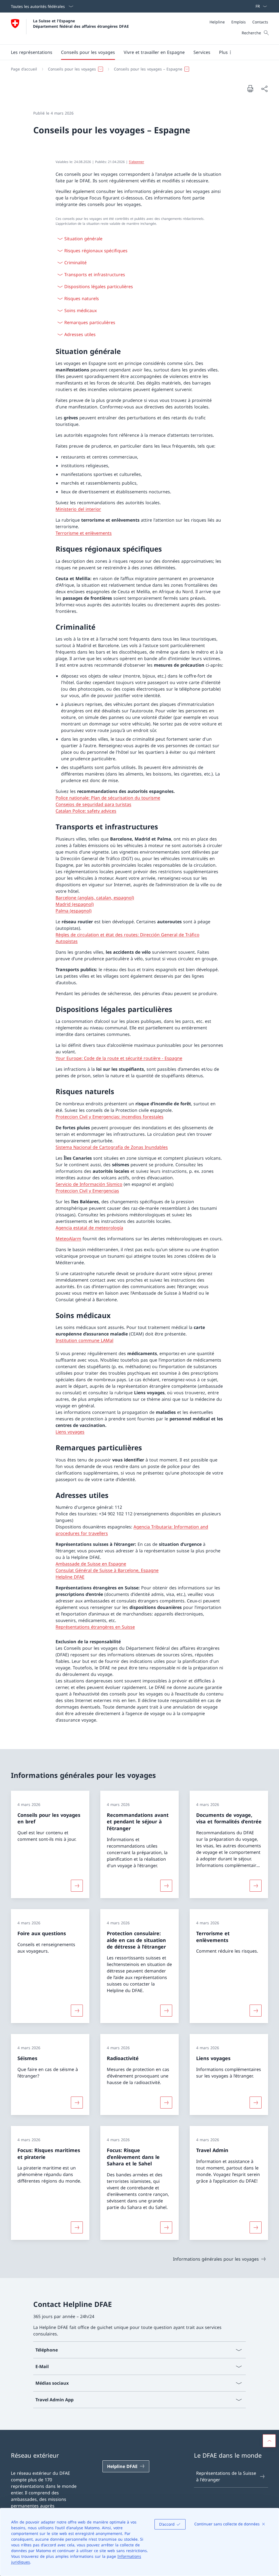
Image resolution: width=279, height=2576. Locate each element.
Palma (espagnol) (74, 911)
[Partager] (264, 89)
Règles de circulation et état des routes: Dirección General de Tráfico (128, 935)
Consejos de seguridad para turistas (93, 804)
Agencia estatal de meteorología (89, 1228)
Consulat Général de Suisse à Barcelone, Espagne (107, 1570)
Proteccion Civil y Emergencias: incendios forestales (110, 1117)
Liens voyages (70, 1432)
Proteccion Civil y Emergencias (87, 1191)
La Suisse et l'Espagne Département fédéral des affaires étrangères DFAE (81, 23)
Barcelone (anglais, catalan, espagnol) (95, 898)
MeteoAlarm (68, 1239)
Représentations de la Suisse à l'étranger (226, 2476)
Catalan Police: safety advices (86, 811)
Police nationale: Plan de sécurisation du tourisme (108, 798)
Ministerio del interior (78, 509)
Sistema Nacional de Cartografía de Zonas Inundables (112, 1147)
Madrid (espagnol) (75, 904)
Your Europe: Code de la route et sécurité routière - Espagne (119, 1058)
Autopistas (67, 941)
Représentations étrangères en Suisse (95, 1627)
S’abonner (137, 162)
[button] (32, 52)
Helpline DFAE (70, 1577)
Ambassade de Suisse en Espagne (91, 1564)
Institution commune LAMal (84, 1340)
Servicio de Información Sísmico (89, 1184)
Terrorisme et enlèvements (84, 533)
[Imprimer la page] (250, 88)
